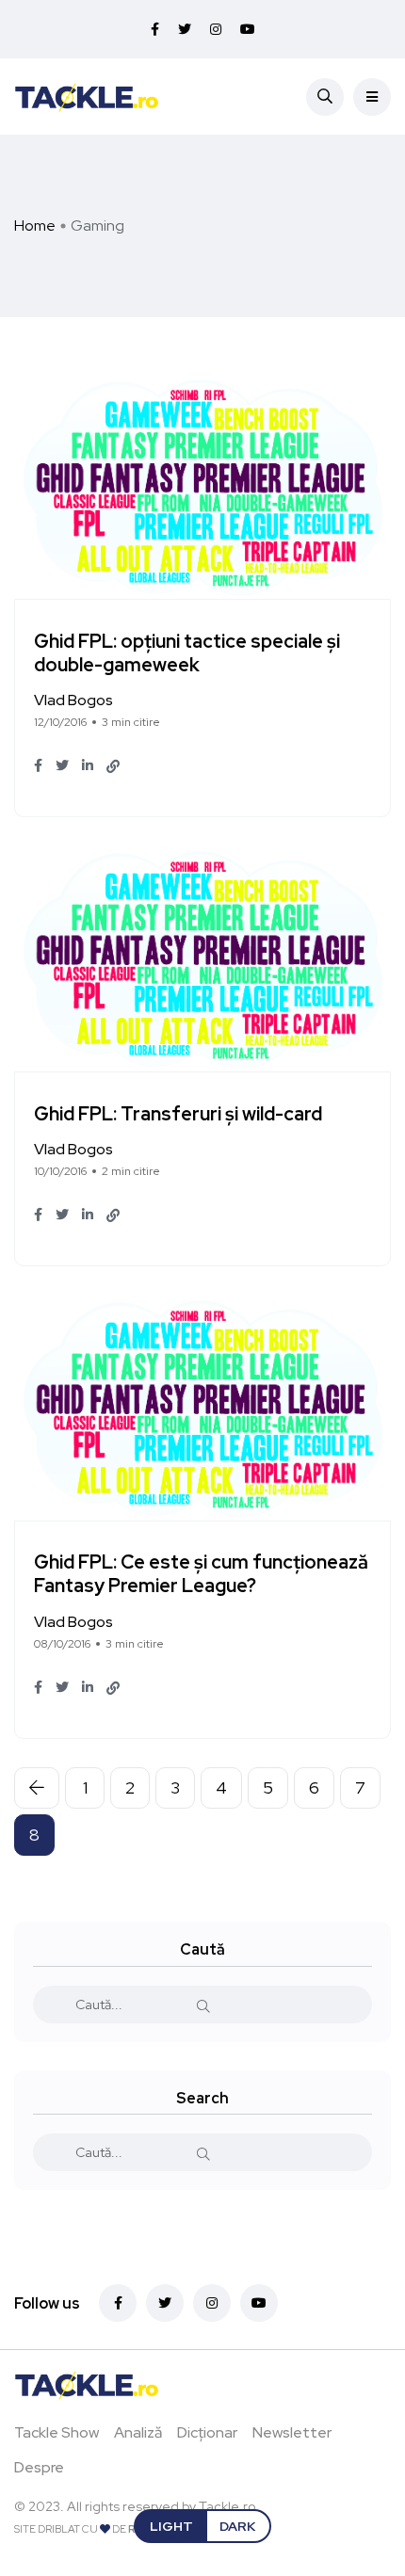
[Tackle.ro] (87, 96)
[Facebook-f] (118, 2303)
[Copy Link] (113, 766)
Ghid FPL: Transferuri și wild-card (178, 1114)
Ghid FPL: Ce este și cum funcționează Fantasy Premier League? (201, 1575)
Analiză (138, 2432)
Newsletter (292, 2432)
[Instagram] (212, 2303)
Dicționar (207, 2432)
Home (35, 225)
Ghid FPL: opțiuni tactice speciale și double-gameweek (187, 653)
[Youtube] (259, 2303)
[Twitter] (165, 2303)
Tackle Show (57, 2432)
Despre (39, 2467)
